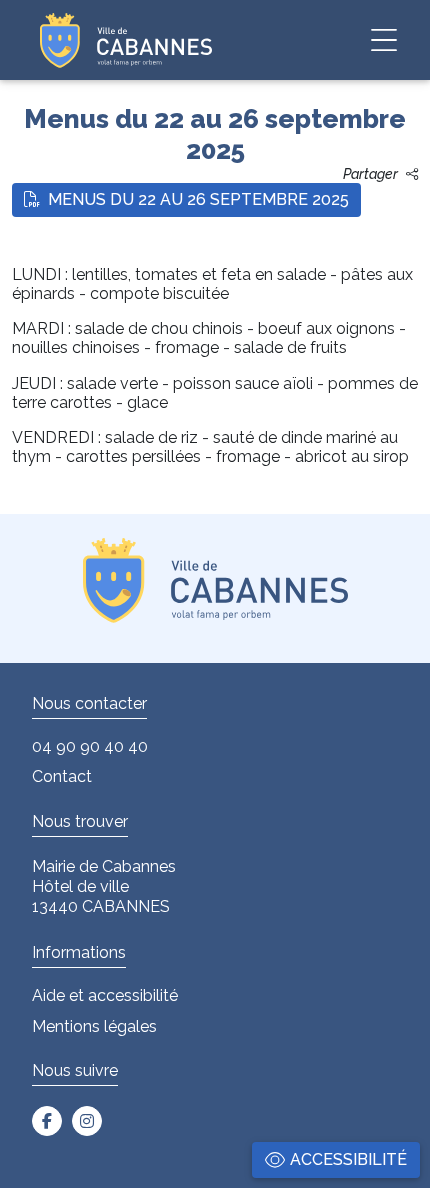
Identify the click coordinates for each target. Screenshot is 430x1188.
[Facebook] (47, 1121)
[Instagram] (87, 1121)
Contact (62, 776)
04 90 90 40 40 (90, 746)
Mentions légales (94, 1026)
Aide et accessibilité (105, 995)
